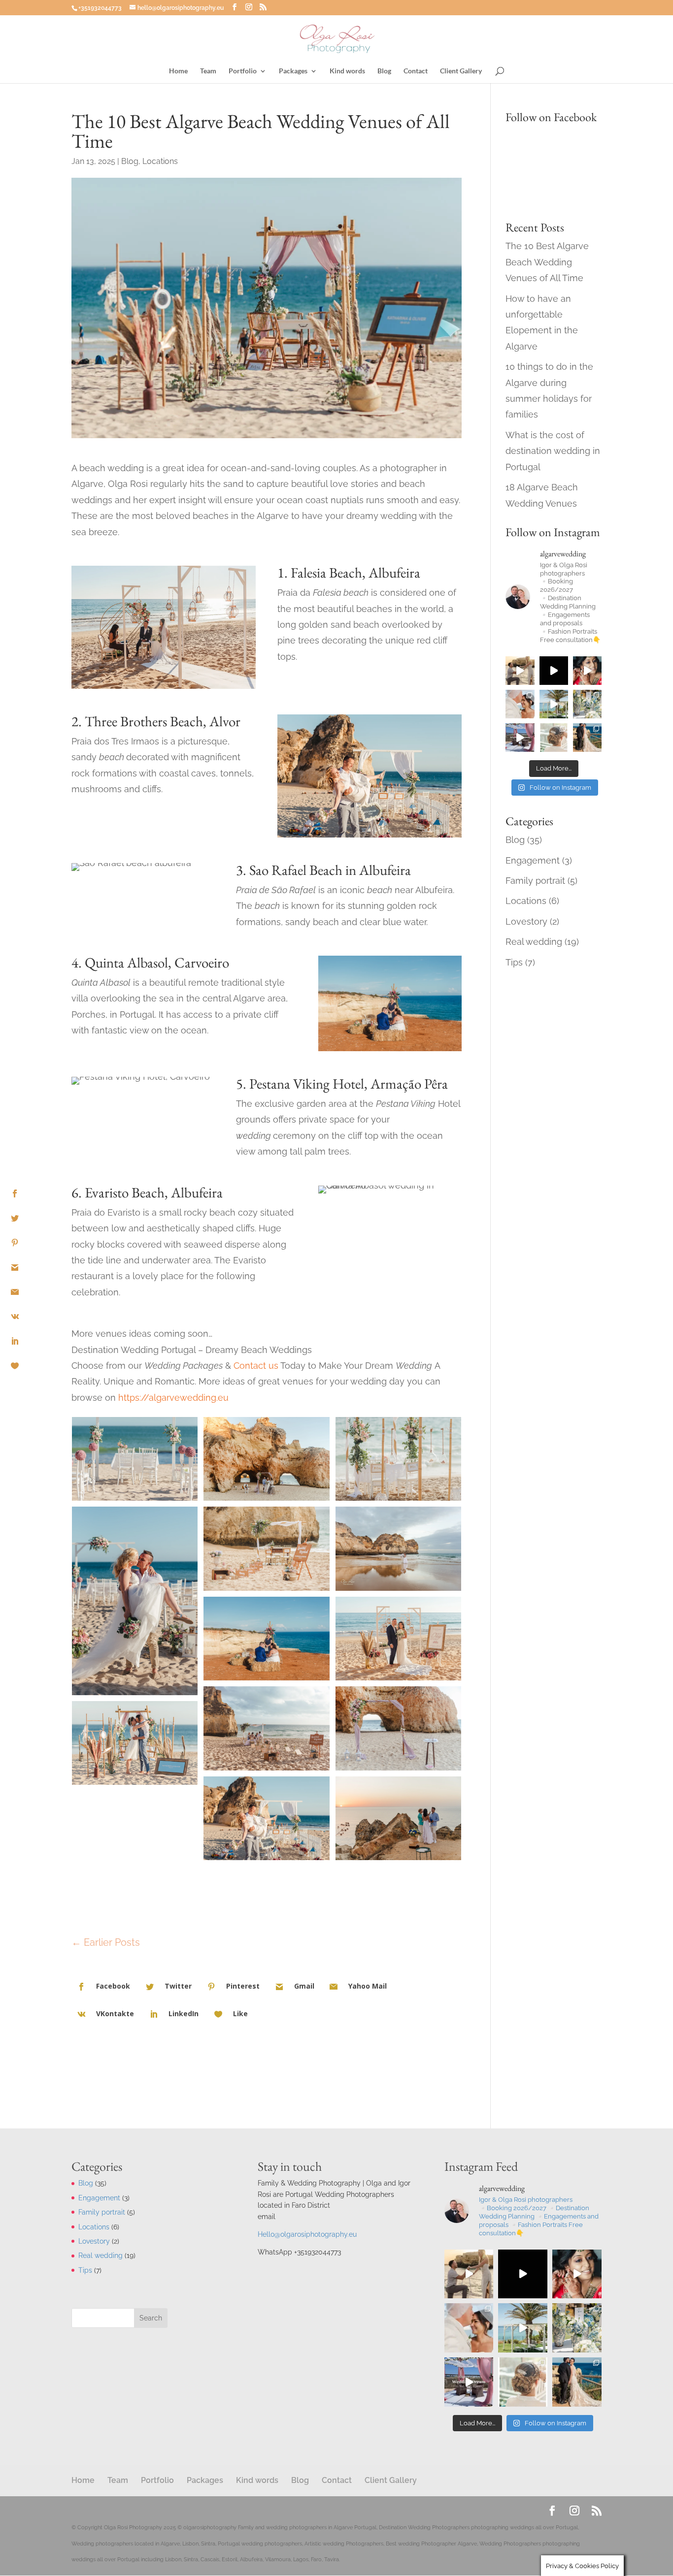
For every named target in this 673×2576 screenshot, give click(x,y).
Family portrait (535, 881)
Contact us (256, 1366)
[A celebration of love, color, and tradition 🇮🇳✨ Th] (520, 738)
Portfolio (243, 71)
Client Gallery (461, 71)
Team (208, 71)
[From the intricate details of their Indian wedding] (587, 671)
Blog (384, 71)
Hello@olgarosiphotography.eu (307, 2234)
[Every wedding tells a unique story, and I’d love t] (587, 738)
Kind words (347, 71)
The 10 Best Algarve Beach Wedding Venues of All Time (547, 262)
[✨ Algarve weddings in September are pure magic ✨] (520, 704)
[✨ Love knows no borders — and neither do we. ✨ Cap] (554, 704)
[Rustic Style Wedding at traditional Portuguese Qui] (554, 738)
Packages (293, 71)
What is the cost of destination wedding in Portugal (553, 451)
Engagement (533, 860)
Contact (416, 71)
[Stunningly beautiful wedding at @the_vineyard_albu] (554, 671)
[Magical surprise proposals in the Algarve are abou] (520, 671)
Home (178, 71)
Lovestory (526, 921)
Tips (514, 962)
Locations (160, 161)
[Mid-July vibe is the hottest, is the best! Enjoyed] (587, 704)
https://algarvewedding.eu (173, 1398)
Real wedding (534, 942)
